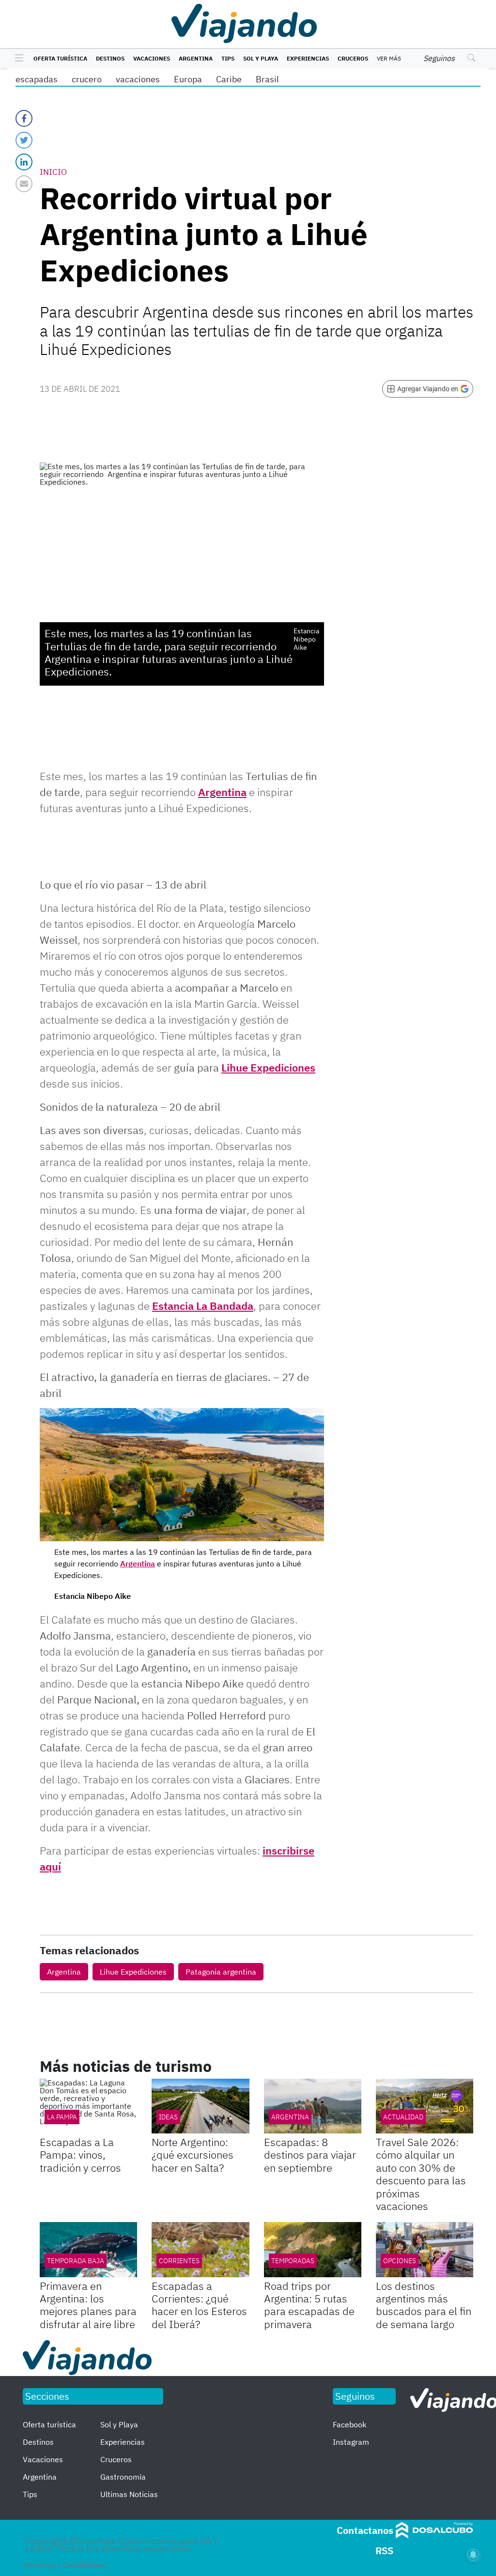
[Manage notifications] (473, 2555)
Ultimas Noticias (129, 2494)
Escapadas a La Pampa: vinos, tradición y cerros (80, 2155)
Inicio (53, 172)
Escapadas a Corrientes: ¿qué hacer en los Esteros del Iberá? (199, 2305)
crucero (87, 79)
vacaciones (138, 79)
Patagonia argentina (221, 1972)
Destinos (110, 58)
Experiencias (308, 58)
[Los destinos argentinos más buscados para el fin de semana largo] (425, 2249)
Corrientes (179, 2261)
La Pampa (62, 2117)
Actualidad (403, 2117)
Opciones (400, 2261)
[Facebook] (24, 118)
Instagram (351, 2442)
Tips (228, 58)
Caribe (229, 79)
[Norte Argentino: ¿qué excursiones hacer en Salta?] (200, 2106)
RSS (384, 2551)
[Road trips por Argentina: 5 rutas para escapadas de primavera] (313, 2249)
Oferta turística (60, 58)
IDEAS (168, 2117)
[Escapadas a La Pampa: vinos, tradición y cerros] (88, 2106)
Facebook (349, 2424)
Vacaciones (152, 58)
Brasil (267, 79)
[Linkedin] (24, 162)
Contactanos (365, 2530)
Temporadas (293, 2261)
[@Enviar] (24, 184)
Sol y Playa (261, 58)
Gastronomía (123, 2477)
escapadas (37, 79)
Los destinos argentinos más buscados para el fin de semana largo (424, 2305)
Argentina (196, 58)
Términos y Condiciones (64, 2565)
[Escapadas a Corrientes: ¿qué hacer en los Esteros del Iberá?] (200, 2249)
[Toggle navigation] (17, 59)
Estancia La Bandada (203, 1306)
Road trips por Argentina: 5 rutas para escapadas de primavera (309, 2305)
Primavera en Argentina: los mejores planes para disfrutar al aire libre (88, 2305)
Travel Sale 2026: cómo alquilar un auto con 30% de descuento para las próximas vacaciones (421, 2174)
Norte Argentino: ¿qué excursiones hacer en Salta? (193, 2155)
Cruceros (353, 58)
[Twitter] (24, 140)
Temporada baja (76, 2261)
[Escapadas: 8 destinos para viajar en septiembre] (313, 2106)
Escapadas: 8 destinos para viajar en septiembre (310, 2155)
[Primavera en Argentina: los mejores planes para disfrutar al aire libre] (88, 2249)
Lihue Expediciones (268, 1067)
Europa (188, 79)
